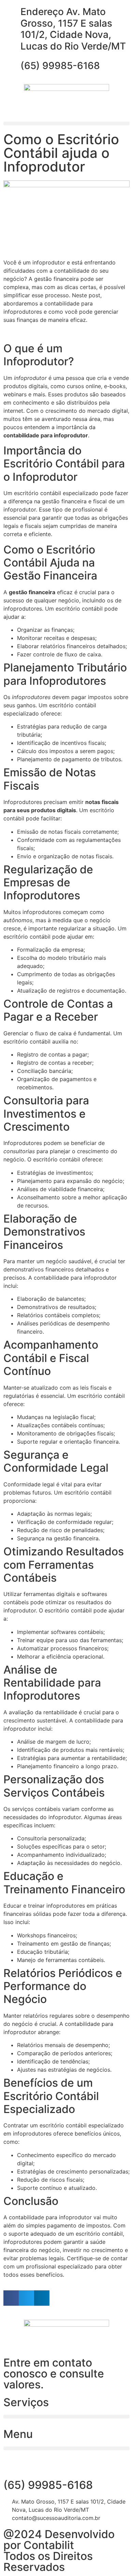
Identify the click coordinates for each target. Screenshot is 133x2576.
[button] (66, 124)
